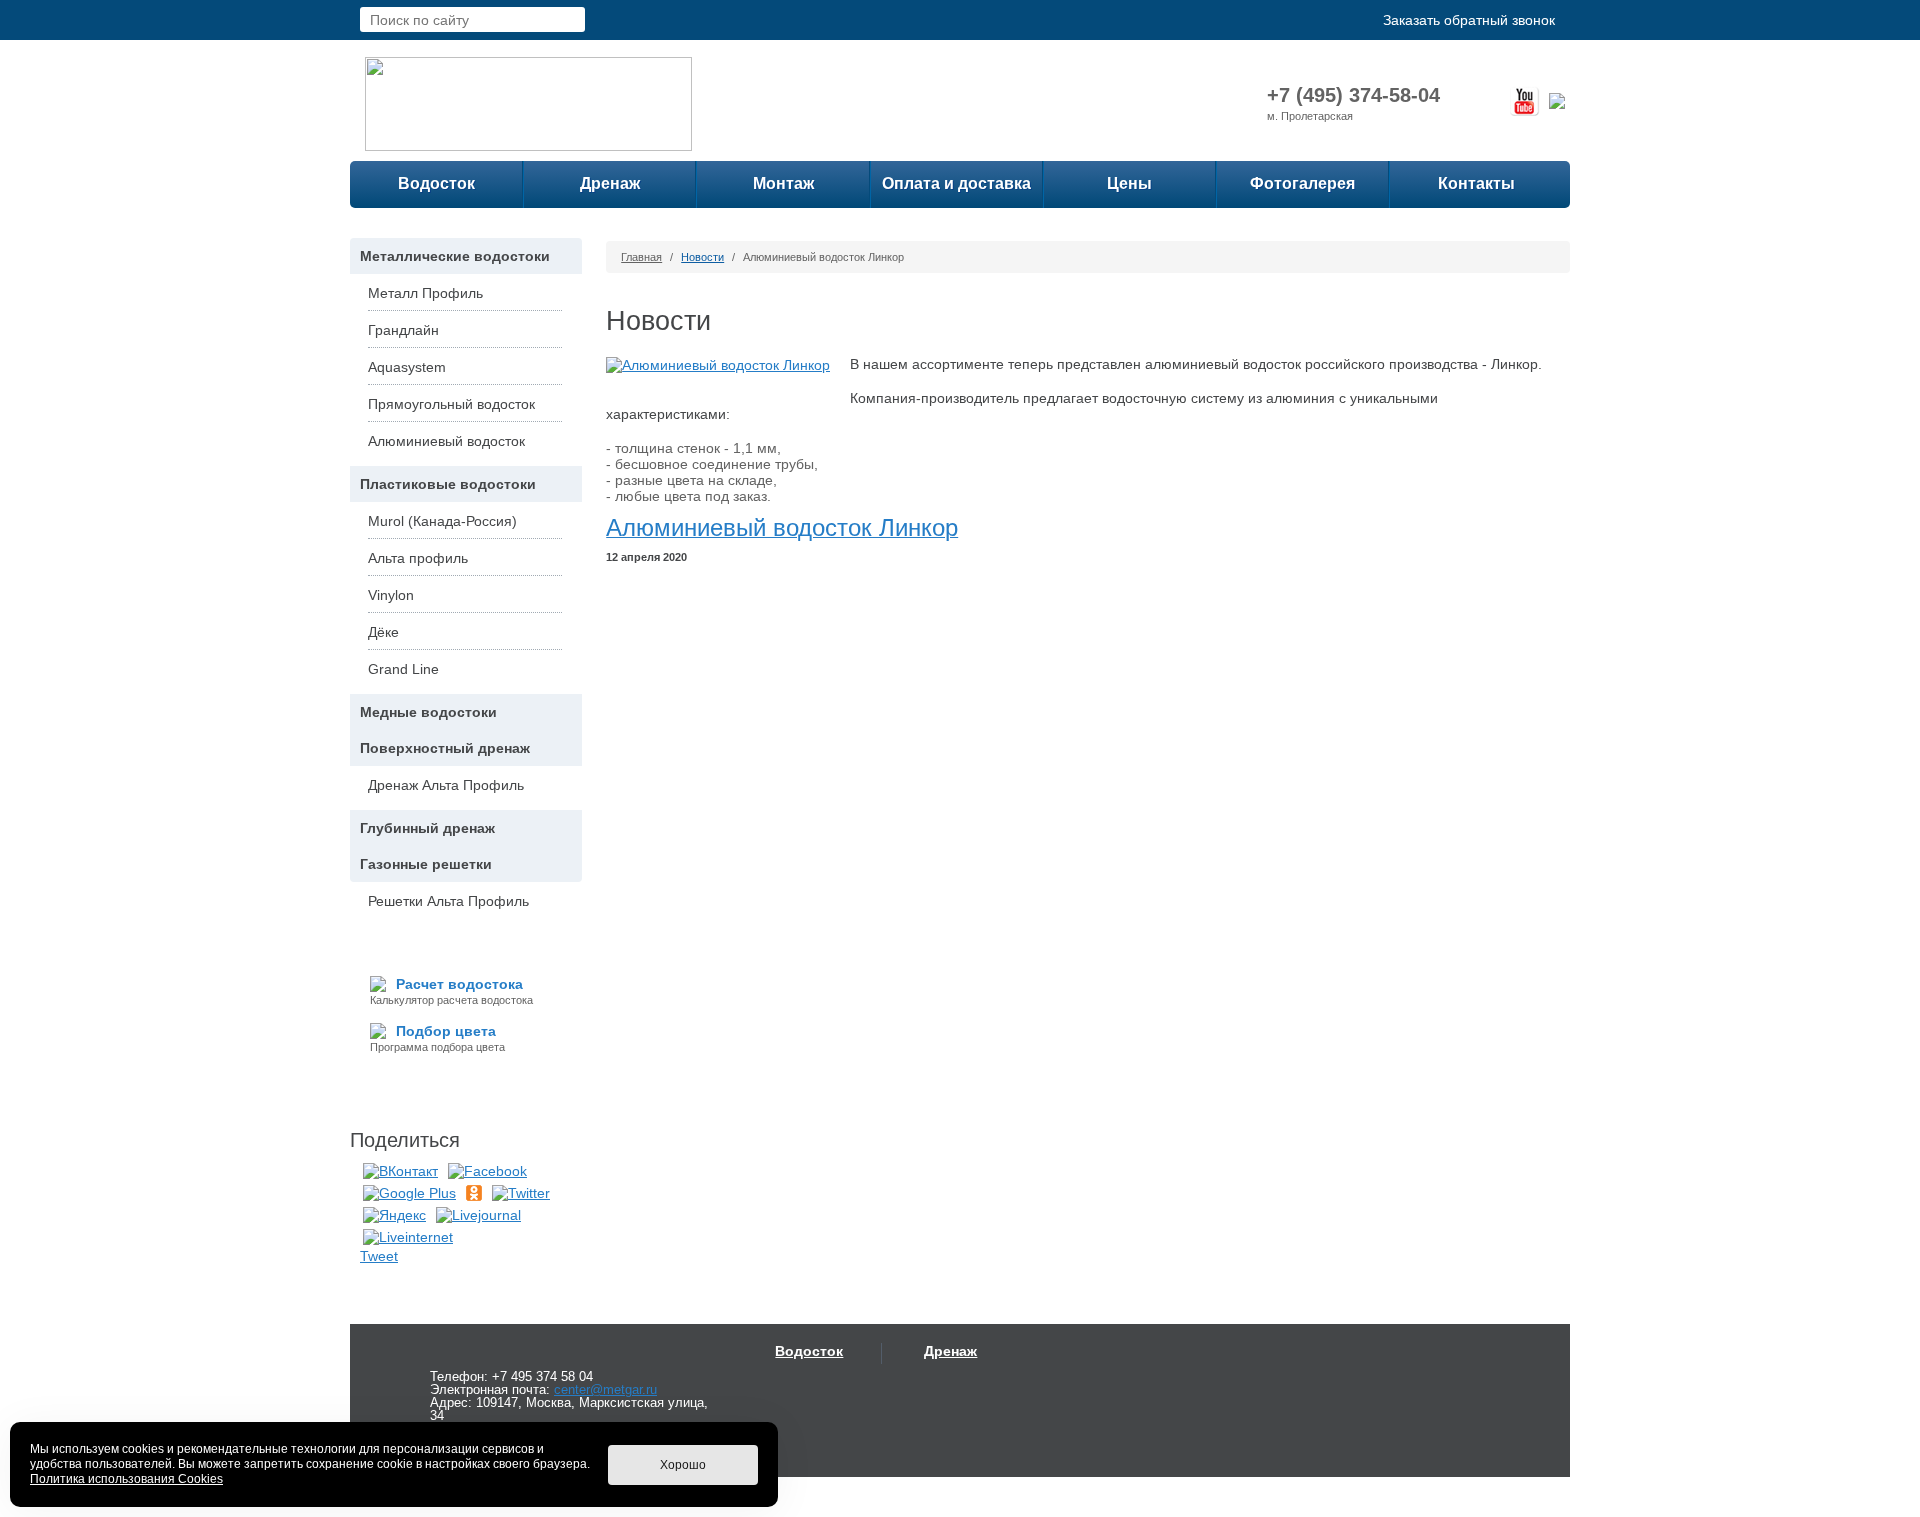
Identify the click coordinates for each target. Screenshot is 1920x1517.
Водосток (436, 183)
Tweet (379, 1256)
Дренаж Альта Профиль (446, 785)
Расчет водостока (459, 984)
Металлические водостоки (455, 256)
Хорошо (683, 1465)
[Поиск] (571, 19)
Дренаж (610, 183)
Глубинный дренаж (427, 828)
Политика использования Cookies (126, 1479)
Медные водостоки (428, 712)
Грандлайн (403, 330)
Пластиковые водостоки (448, 484)
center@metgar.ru (605, 1389)
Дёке (383, 632)
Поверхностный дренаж (445, 748)
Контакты (1476, 183)
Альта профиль (418, 558)
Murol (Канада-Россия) (442, 521)
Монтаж (783, 183)
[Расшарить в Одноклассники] (474, 1192)
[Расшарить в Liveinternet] (408, 1236)
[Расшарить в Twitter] (521, 1192)
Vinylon (391, 595)
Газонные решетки (426, 864)
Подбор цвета (446, 1031)
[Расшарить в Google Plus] (409, 1192)
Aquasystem (407, 367)
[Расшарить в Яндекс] (394, 1214)
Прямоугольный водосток (451, 404)
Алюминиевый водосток (446, 441)
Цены (1129, 183)
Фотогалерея (1302, 183)
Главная (641, 257)
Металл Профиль (425, 293)
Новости (702, 257)
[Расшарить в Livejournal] (478, 1214)
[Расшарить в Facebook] (487, 1170)
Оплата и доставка (956, 183)
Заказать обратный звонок (1469, 20)
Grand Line (403, 669)
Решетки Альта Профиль (448, 901)
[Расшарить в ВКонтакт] (400, 1170)
